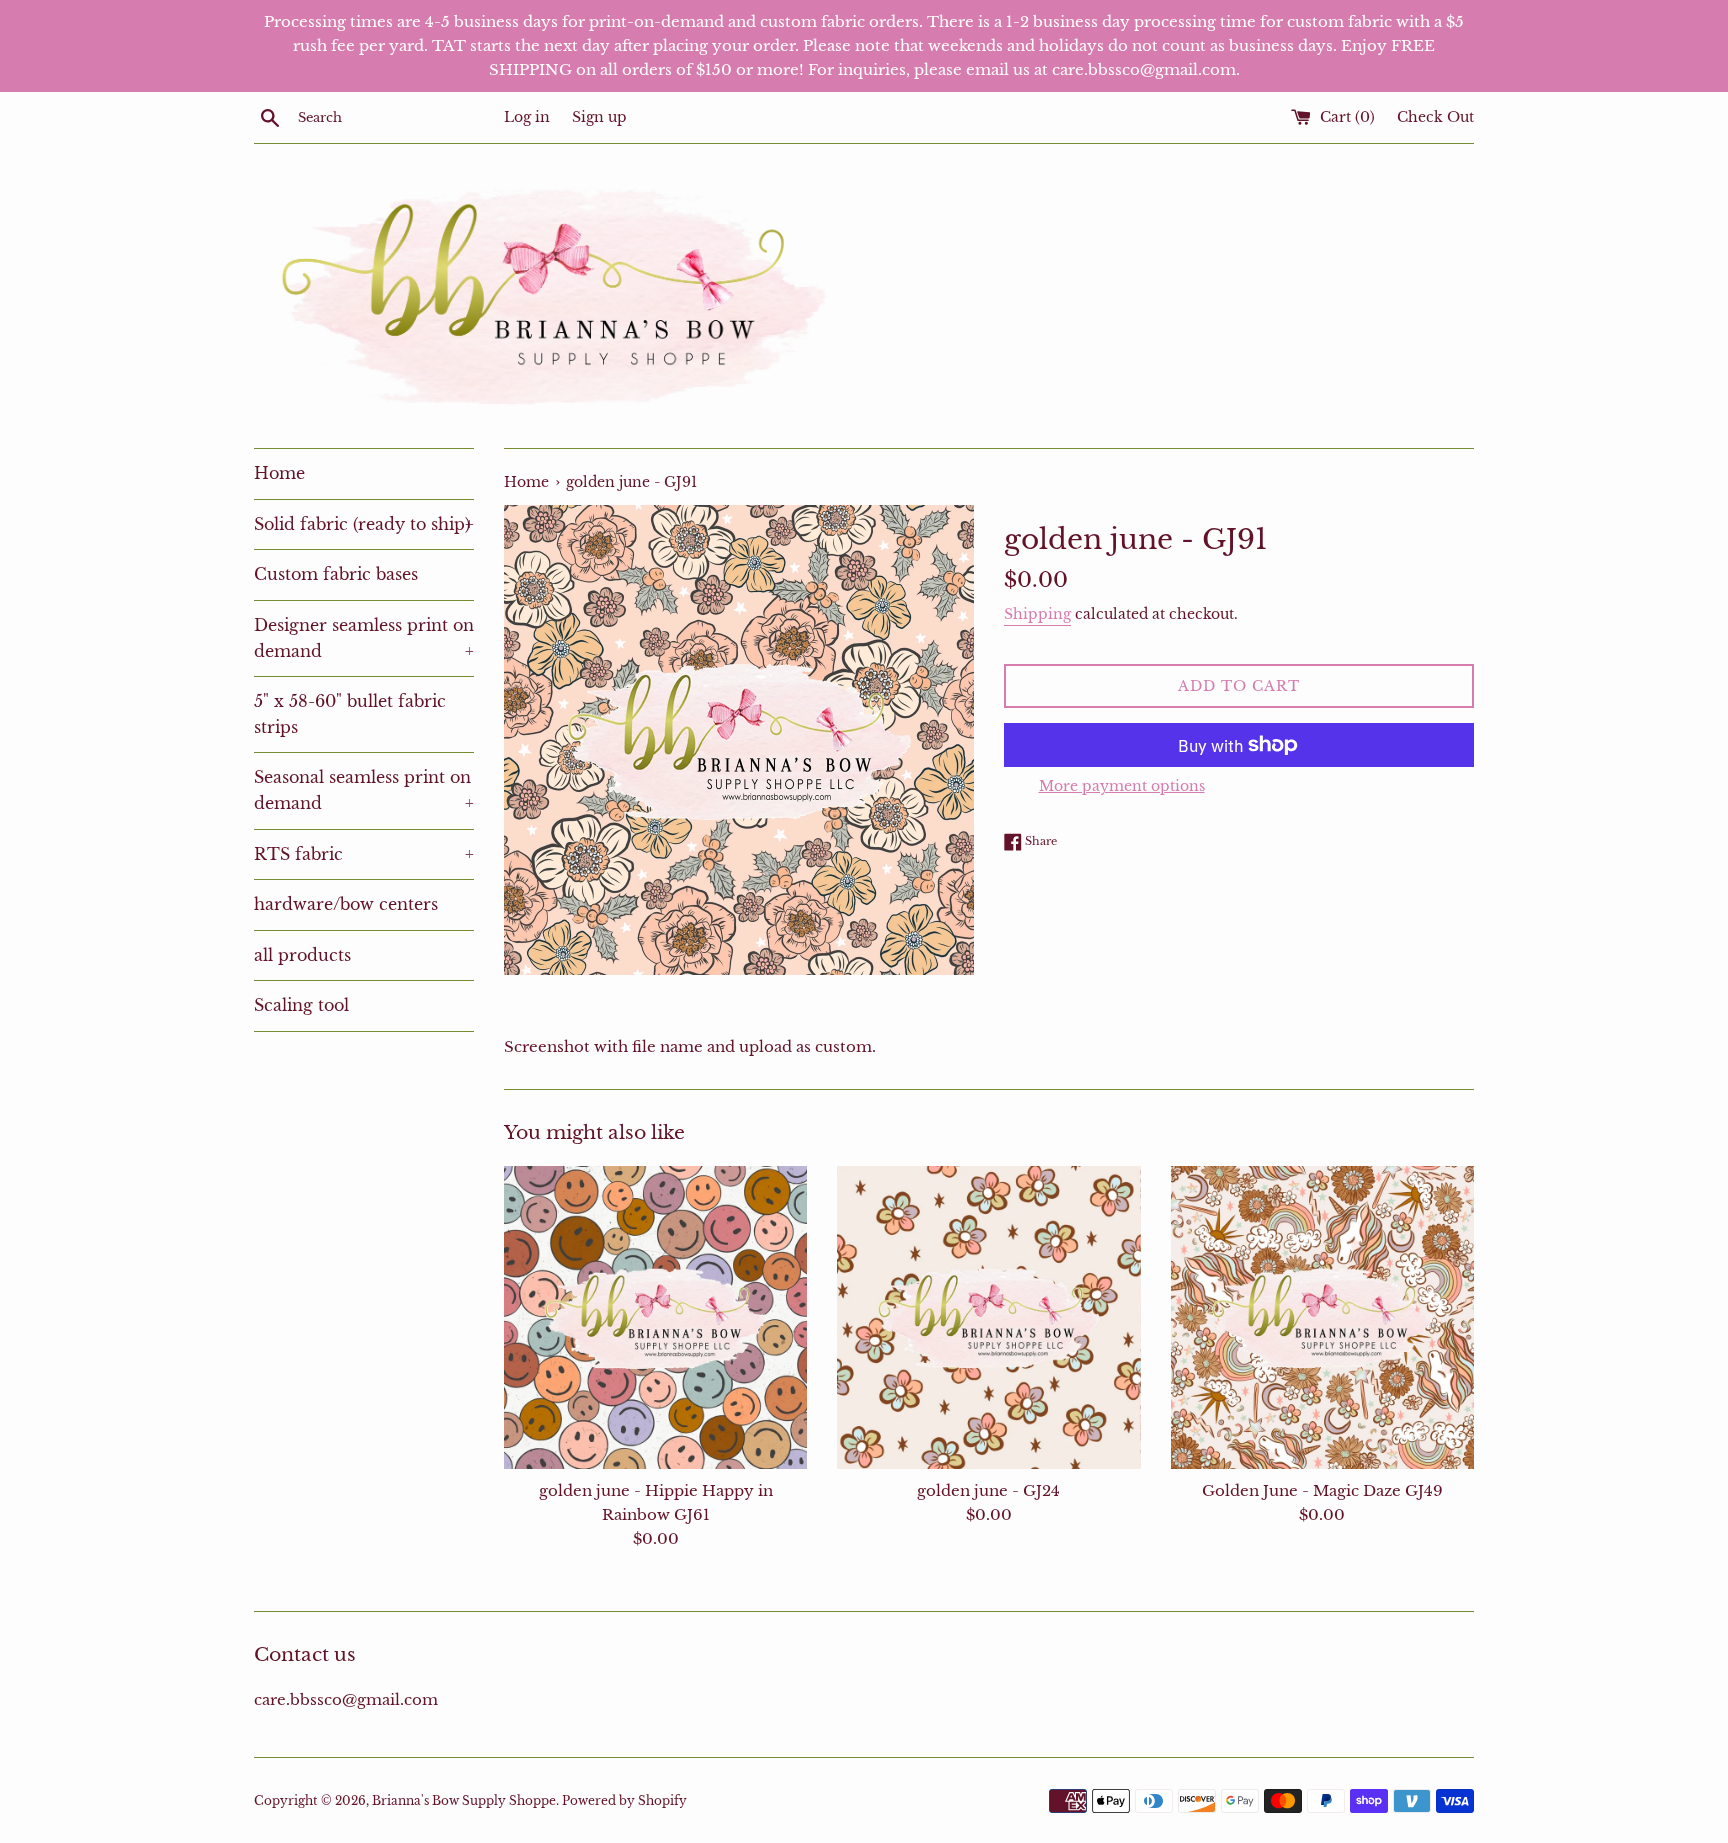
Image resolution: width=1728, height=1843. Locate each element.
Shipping (1037, 614)
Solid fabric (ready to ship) (364, 524)
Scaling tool (301, 1005)
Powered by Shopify (624, 1800)
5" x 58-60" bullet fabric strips (350, 714)
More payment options (1122, 786)
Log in (527, 117)
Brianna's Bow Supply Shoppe (464, 1800)
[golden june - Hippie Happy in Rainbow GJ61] (655, 1317)
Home (279, 473)
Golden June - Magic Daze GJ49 (1322, 1490)
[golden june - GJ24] (988, 1317)
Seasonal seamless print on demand (364, 790)
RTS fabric (364, 854)
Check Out (1435, 117)
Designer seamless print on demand (364, 638)
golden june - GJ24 (988, 1490)
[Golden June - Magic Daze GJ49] (1322, 1317)
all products (302, 955)
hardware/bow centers (346, 904)
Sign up (599, 117)
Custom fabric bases (336, 574)
